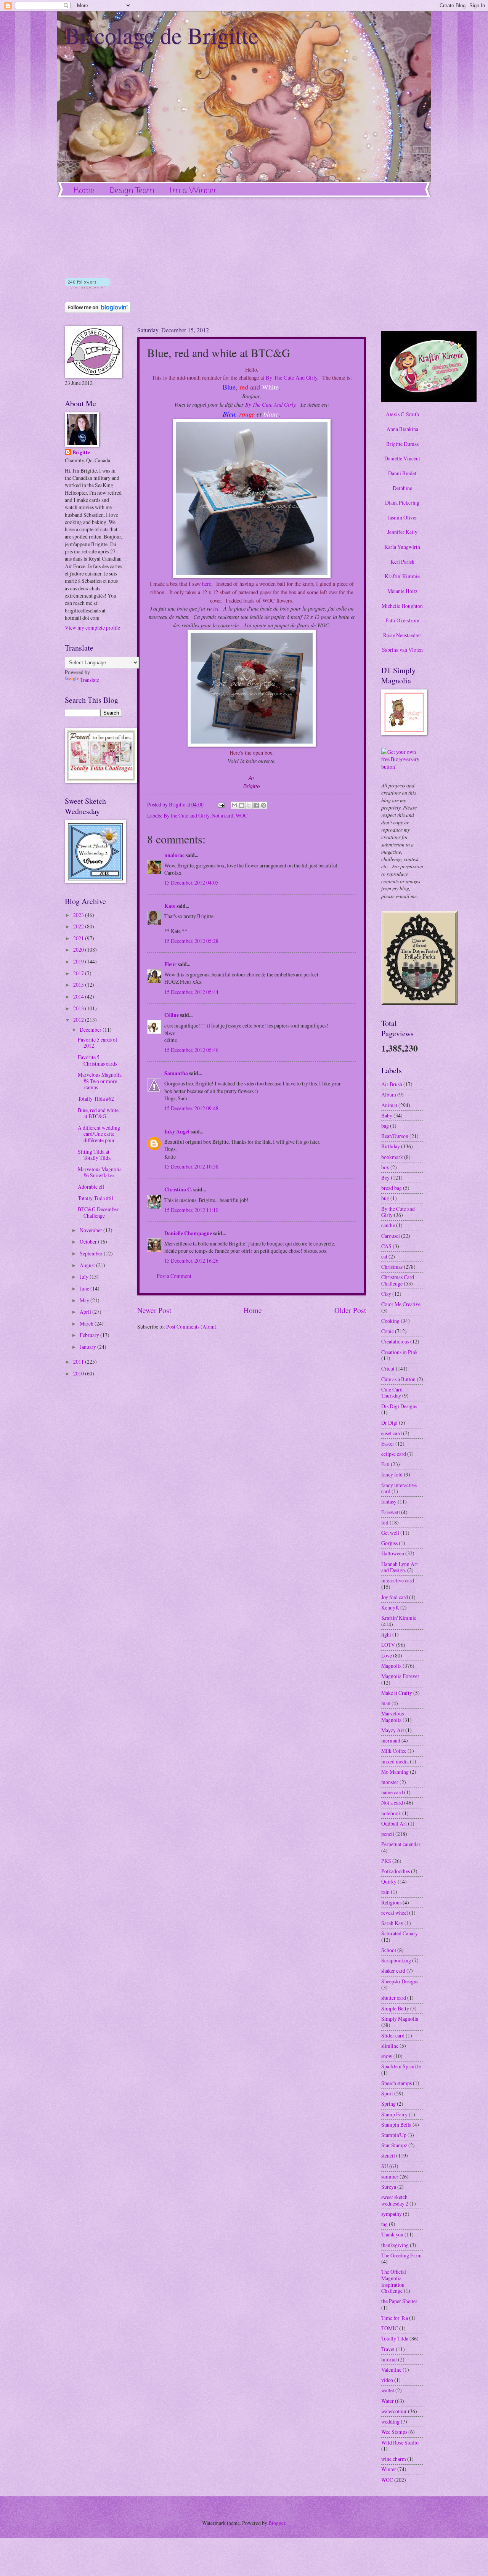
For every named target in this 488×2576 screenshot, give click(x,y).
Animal (389, 1105)
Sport (387, 2093)
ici (216, 608)
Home (84, 191)
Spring (388, 2104)
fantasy (389, 1501)
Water (388, 2401)
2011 (79, 1362)
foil (385, 1522)
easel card (392, 1433)
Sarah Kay (392, 1923)
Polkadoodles (396, 1871)
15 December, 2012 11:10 (191, 1210)
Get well (390, 1533)
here (207, 584)
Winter (389, 2469)
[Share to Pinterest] (263, 805)
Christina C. (178, 1189)
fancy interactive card (399, 1488)
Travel (388, 2349)
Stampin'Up (394, 2135)
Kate (170, 906)
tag (384, 2224)
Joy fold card (395, 1597)
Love (387, 1655)
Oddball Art (394, 1823)
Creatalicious (395, 1341)
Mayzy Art (393, 1730)
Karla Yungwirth (402, 547)
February (90, 1335)
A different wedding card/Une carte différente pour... (99, 1134)
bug (385, 1198)
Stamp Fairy (394, 2114)
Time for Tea (395, 2318)
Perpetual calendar (401, 1844)
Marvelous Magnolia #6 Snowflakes (100, 1172)
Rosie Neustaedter (402, 635)
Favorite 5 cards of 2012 (98, 1043)
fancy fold (392, 1474)
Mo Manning (395, 1772)
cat (384, 1256)
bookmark (392, 1157)
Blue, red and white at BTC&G (98, 1113)
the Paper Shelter (399, 2301)
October (89, 1242)
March (87, 1323)
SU (385, 2166)
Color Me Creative (401, 1304)
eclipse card (394, 1454)
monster (390, 1782)
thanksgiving (395, 2245)
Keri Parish (402, 562)
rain (385, 1892)
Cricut (388, 1368)
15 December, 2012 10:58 (191, 1166)
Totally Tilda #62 (96, 1099)
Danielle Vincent (402, 458)
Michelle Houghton (402, 606)
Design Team (132, 191)
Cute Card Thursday (392, 1393)
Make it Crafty (397, 1693)
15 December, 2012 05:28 (191, 941)
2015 (79, 985)
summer (390, 2176)
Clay (386, 1294)
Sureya (389, 2187)
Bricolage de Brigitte (162, 35)
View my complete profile (92, 628)
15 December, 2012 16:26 (191, 1261)
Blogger (277, 2523)
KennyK (390, 1607)
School (389, 1950)
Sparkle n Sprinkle (401, 2066)
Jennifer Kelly (402, 532)
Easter (388, 1443)
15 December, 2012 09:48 (191, 1108)
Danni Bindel (402, 473)
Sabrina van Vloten (402, 650)
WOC (242, 815)
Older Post (350, 1310)
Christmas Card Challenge (398, 1280)
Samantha (176, 1073)
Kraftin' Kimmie (402, 576)
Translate (90, 680)
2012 (79, 1020)
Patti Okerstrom (402, 620)
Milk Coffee (394, 1751)
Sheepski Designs (400, 1981)
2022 (79, 926)
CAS (386, 1246)
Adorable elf (91, 1187)
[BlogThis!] (242, 805)
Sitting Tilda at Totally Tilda (94, 1155)
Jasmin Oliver (402, 517)
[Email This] (234, 805)
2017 (79, 973)
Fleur (170, 964)
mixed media (395, 1761)
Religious (391, 1902)
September (92, 1253)
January (88, 1347)
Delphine (402, 488)
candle (388, 1225)
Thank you (392, 2234)
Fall (385, 1464)
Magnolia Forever (400, 1676)
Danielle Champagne (188, 1233)
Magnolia (391, 1666)
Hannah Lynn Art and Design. (400, 1567)
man (386, 1703)
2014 (79, 996)
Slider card (393, 2035)
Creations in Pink (400, 1352)
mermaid (391, 1740)
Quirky (389, 1881)
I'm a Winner (193, 191)
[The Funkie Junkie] (419, 1003)
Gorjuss (389, 1543)
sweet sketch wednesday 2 (395, 2200)
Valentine (391, 2370)
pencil (388, 1834)
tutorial (389, 2359)
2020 (79, 950)
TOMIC (390, 2328)
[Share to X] (249, 805)
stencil (388, 2155)
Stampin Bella (396, 2125)
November (91, 1230)
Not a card (222, 815)
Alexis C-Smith (402, 414)
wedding (390, 2421)
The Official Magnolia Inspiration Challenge (394, 2281)
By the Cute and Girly (186, 815)
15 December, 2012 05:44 (191, 992)
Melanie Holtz (402, 591)
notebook (391, 1813)
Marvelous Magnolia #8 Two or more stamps (100, 1081)
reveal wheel (395, 1913)
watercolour (394, 2411)
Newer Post (154, 1310)
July (85, 1277)
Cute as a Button (398, 1379)
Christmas (392, 1267)
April (86, 1312)
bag (385, 1126)
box (385, 1167)
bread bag (392, 1188)
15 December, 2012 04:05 (191, 882)
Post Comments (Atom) (191, 1326)
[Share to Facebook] (256, 805)
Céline (172, 1015)
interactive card (398, 1580)
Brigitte (81, 453)
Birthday (391, 1146)
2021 (79, 938)
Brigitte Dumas (402, 444)
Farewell (391, 1512)
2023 (79, 915)
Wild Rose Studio (400, 2442)
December (91, 1030)
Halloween (393, 1553)
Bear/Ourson (395, 1136)
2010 (79, 1373)
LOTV (388, 1645)
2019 (79, 961)
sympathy (392, 2214)
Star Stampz (394, 2145)
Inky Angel (177, 1132)
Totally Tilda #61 (96, 1198)
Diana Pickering (402, 503)
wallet (388, 2390)
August (88, 1265)
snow (387, 2056)
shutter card (394, 1998)
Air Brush (392, 1084)
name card (392, 1792)
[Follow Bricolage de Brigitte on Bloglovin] (87, 286)
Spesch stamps (396, 2083)
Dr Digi (389, 1423)
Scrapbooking (396, 1960)
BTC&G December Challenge (98, 1212)
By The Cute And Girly (291, 378)
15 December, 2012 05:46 (191, 1050)
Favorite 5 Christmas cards (97, 1060)
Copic (388, 1331)
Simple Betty (395, 2008)
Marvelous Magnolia (392, 1717)
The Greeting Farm (401, 2255)
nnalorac (174, 855)
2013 (79, 1008)
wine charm (394, 2459)
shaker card (393, 1971)
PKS (386, 1861)
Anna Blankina (402, 429)
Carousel (391, 1236)
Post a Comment (174, 1276)
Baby (387, 1115)
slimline (390, 2046)
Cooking (390, 1321)
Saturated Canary (400, 1933)
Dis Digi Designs (399, 1406)
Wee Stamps (394, 2432)
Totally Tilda (395, 2338)
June (85, 1288)
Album (389, 1094)
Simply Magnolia (400, 2019)
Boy (385, 1177)
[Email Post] (221, 804)
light (386, 1634)
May (85, 1300)
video (387, 2380)
